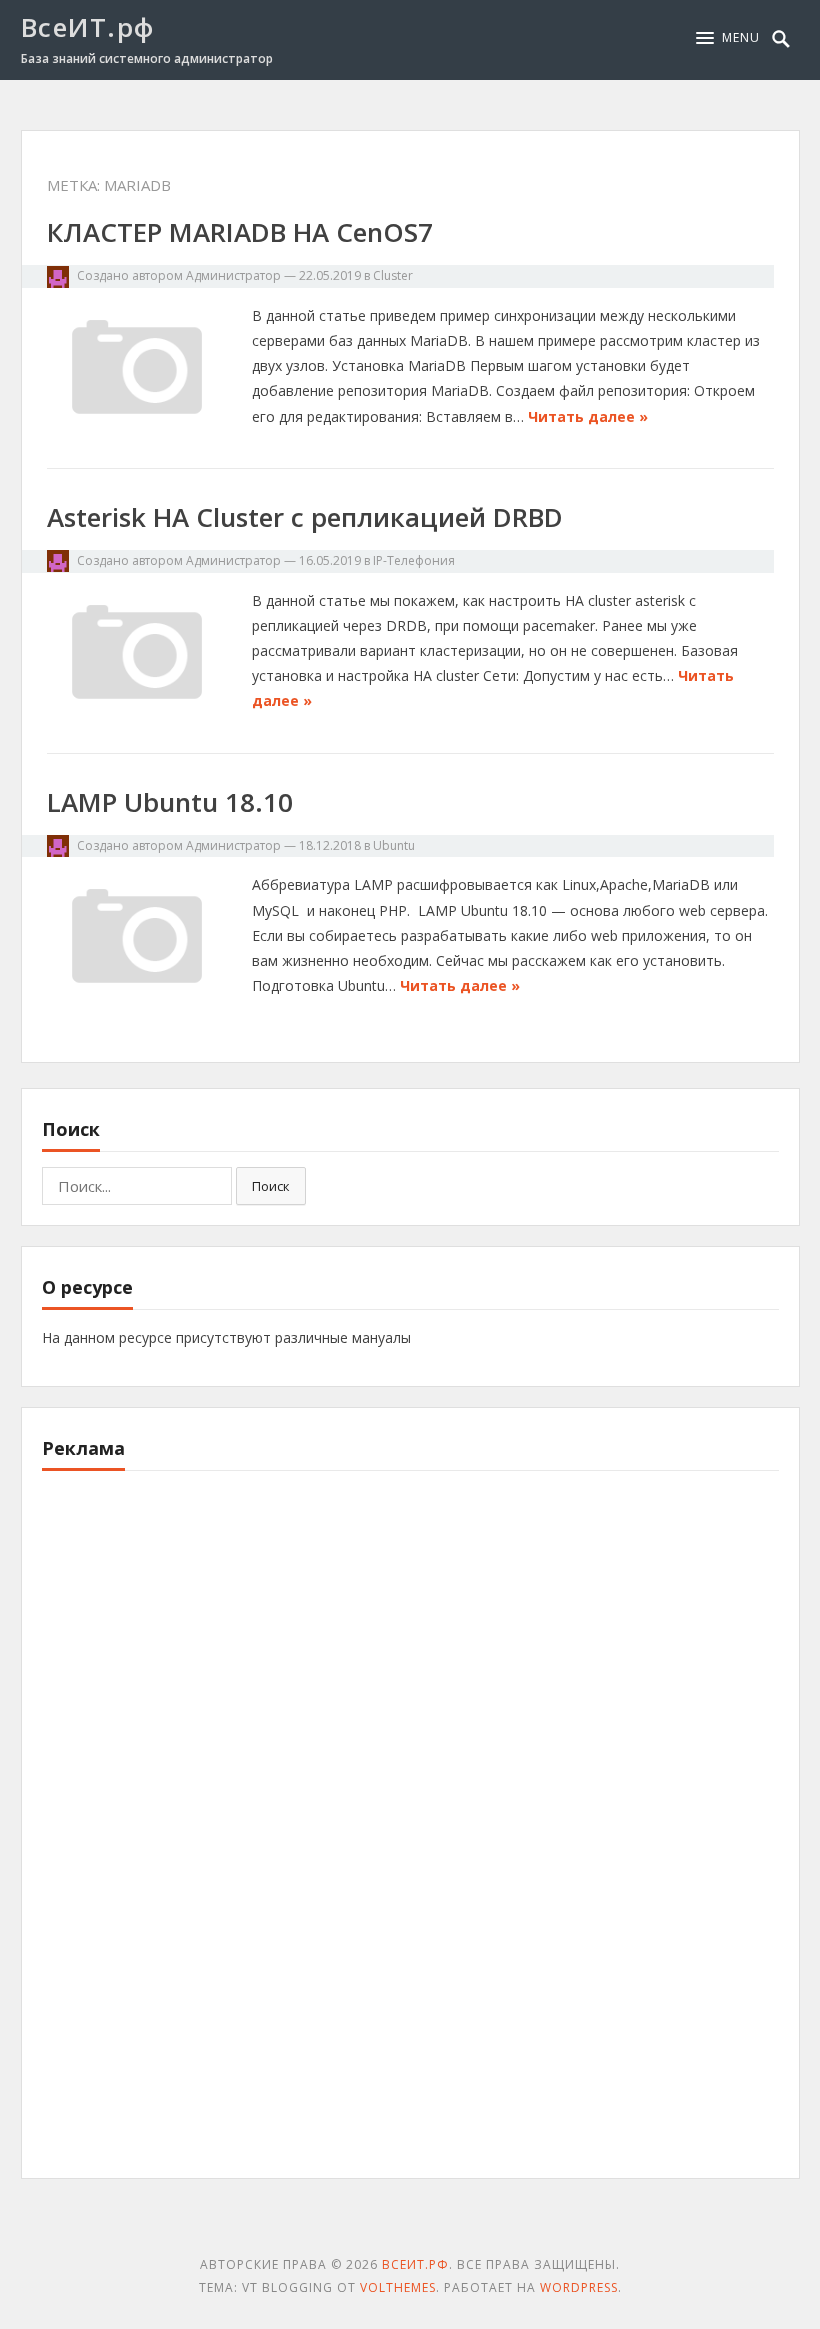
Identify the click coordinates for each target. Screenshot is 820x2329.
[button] (728, 38)
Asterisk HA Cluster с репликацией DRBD (305, 517)
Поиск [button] (271, 1186)
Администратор (233, 275)
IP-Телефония (414, 560)
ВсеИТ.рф (88, 27)
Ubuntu (394, 845)
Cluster (393, 275)
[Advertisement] (192, 1836)
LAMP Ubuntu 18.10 (170, 802)
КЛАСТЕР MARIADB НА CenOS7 (240, 232)
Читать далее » (588, 416)
